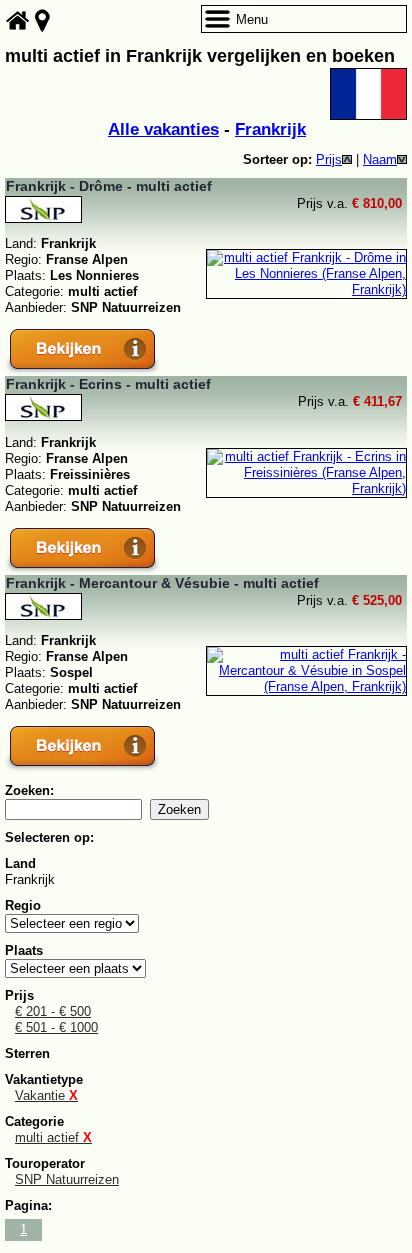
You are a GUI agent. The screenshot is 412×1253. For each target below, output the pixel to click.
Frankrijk (270, 129)
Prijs (329, 159)
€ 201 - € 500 (53, 1011)
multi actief (53, 1137)
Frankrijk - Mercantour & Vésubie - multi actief (162, 583)
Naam (380, 159)
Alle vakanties (163, 129)
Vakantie (46, 1095)
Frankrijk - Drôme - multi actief (109, 186)
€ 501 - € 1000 (56, 1027)
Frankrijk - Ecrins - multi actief (108, 384)
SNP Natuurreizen (67, 1179)
